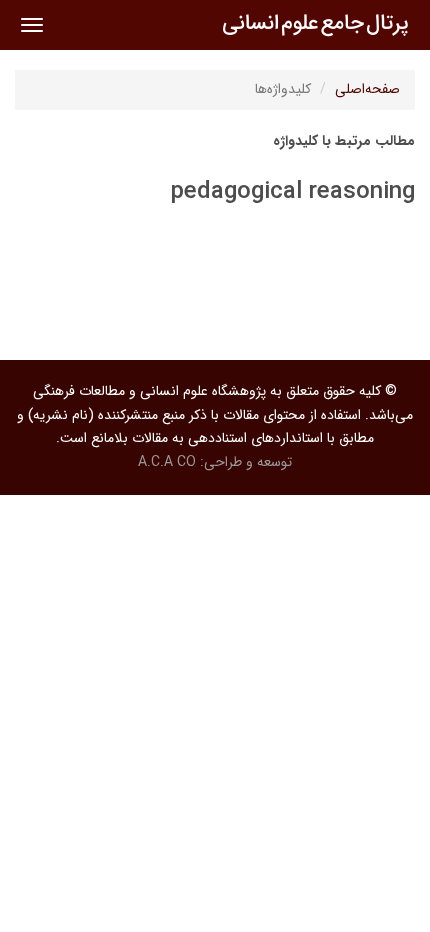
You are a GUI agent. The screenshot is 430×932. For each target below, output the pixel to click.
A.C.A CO (167, 462)
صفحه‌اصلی (367, 89)
